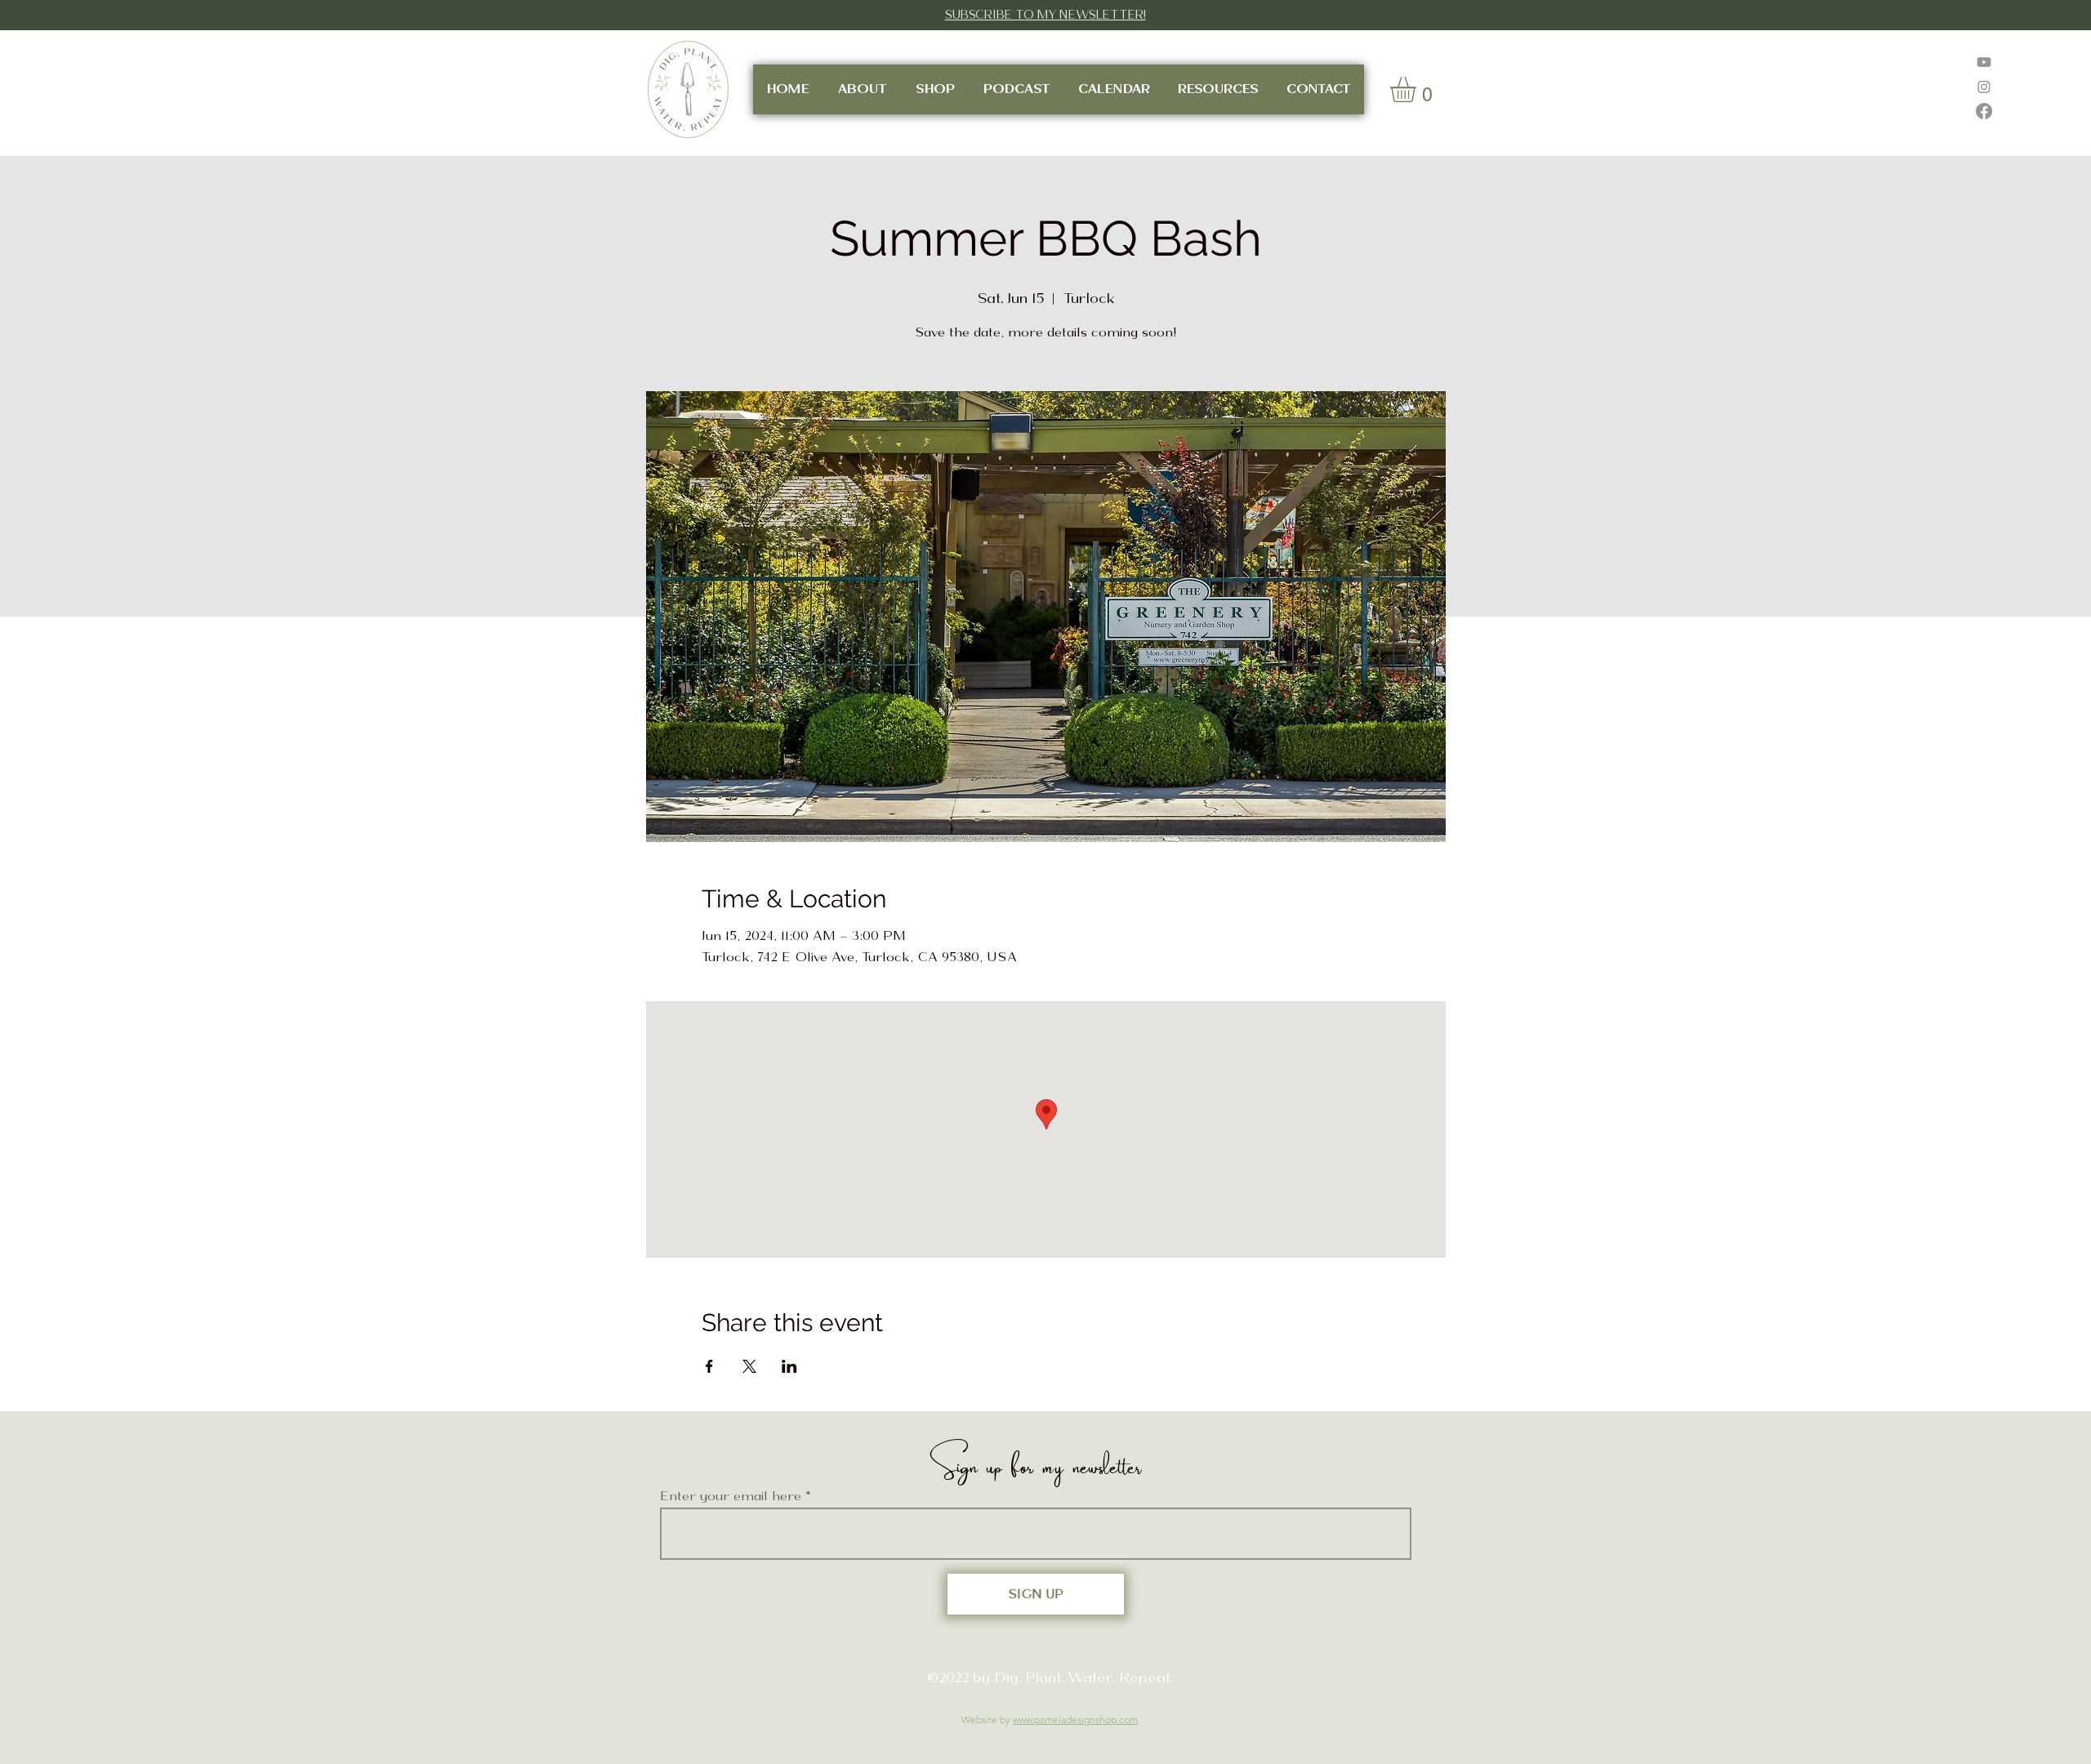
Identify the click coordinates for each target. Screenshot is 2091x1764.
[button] (1418, 89)
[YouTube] (1984, 62)
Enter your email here (731, 1496)
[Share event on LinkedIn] (789, 1366)
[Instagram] (1984, 87)
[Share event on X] (749, 1366)
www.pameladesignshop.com (1075, 1719)
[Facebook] (1984, 111)
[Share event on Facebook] (709, 1366)
